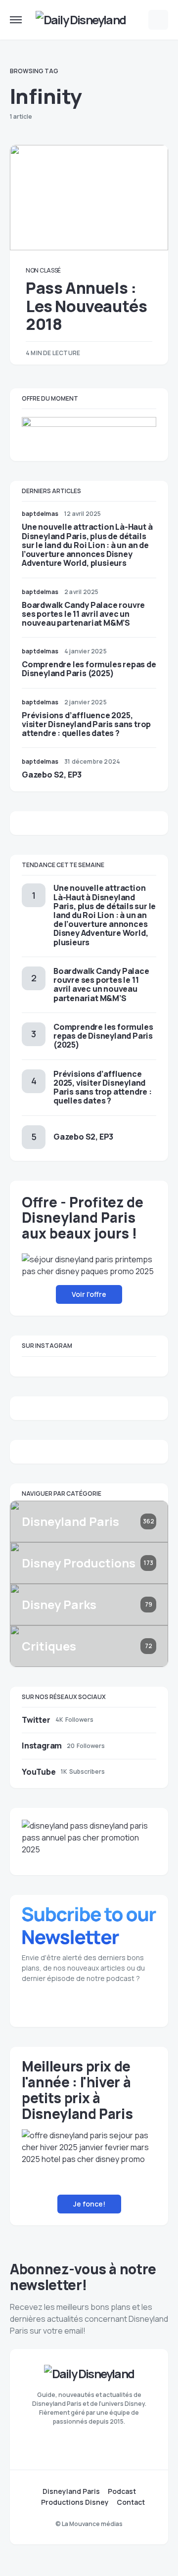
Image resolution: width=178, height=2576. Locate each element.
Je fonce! (89, 2204)
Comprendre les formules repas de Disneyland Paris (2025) (89, 669)
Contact (131, 2502)
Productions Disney (75, 2502)
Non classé (43, 270)
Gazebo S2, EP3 (52, 775)
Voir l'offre (89, 1294)
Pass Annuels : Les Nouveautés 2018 (86, 306)
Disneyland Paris (71, 2491)
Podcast (122, 2491)
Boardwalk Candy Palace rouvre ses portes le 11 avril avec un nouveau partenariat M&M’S (83, 614)
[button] (16, 20)
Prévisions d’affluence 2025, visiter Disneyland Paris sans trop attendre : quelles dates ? (86, 724)
